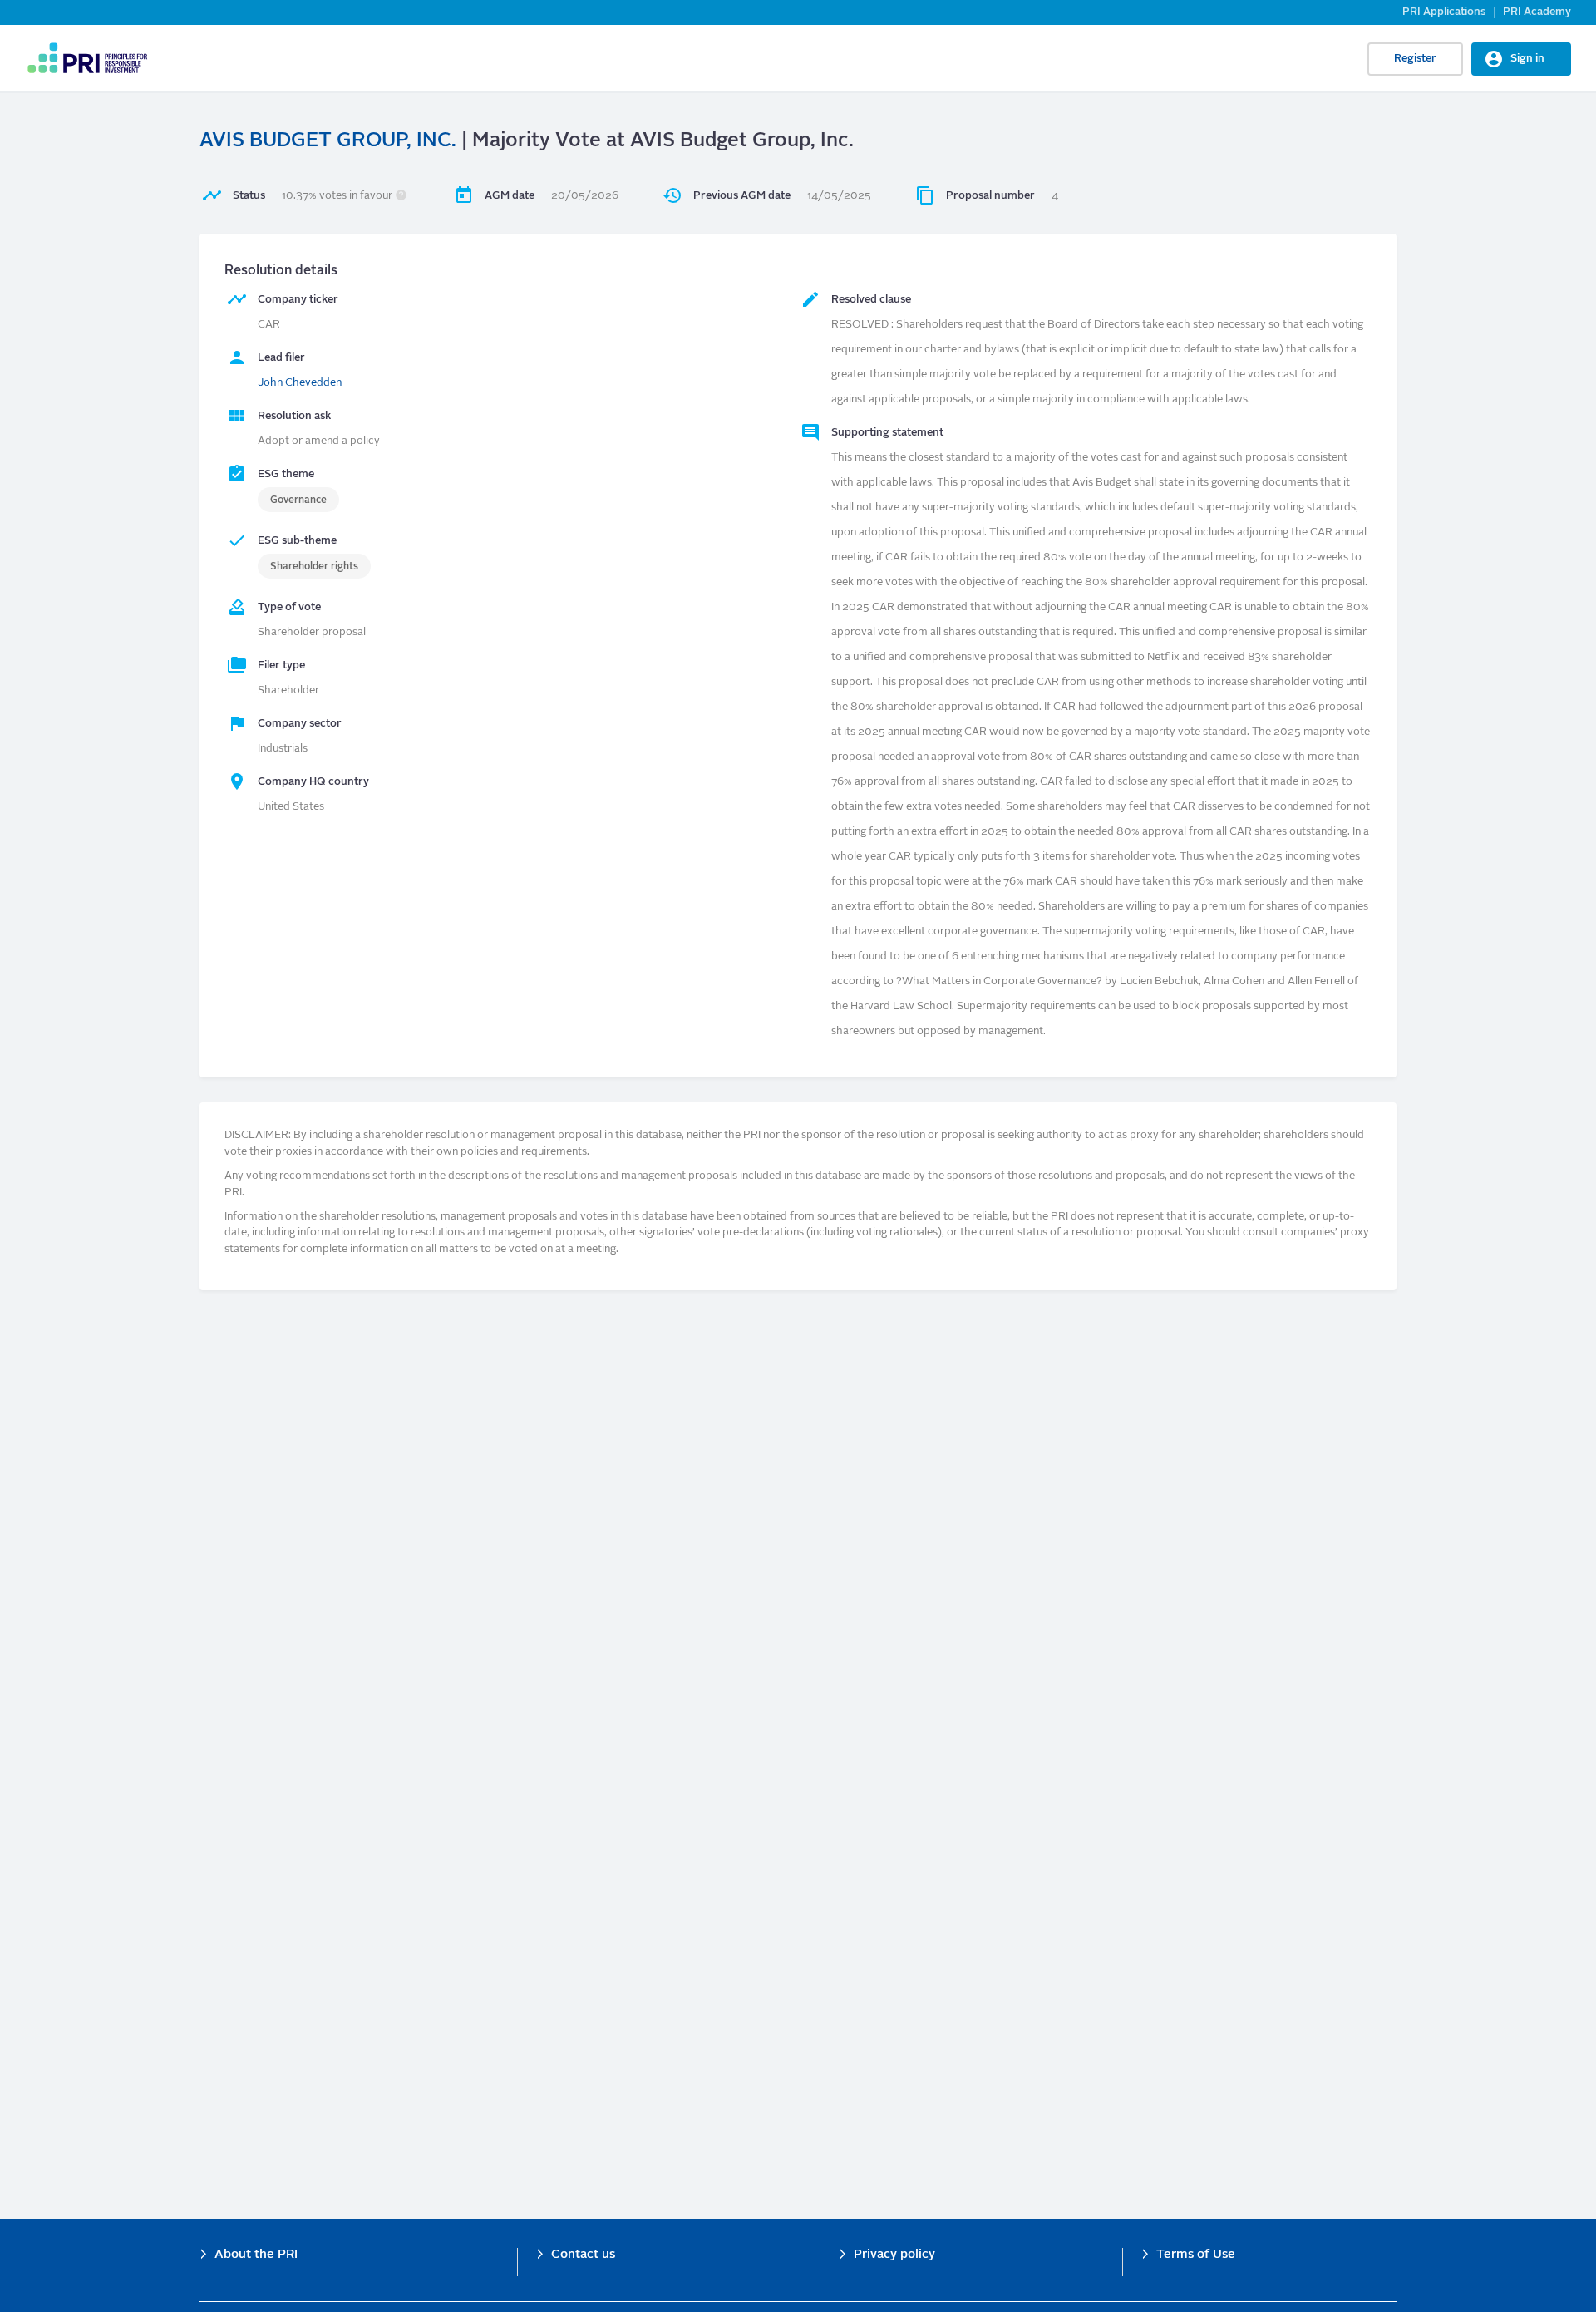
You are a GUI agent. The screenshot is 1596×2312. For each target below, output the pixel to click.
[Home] (87, 58)
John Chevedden (300, 383)
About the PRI (256, 2255)
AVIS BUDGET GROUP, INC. (328, 141)
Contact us (583, 2255)
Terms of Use (1196, 2255)
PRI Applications (1444, 12)
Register (1415, 59)
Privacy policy (894, 2255)
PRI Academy (1537, 12)
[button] (401, 196)
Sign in (1527, 59)
